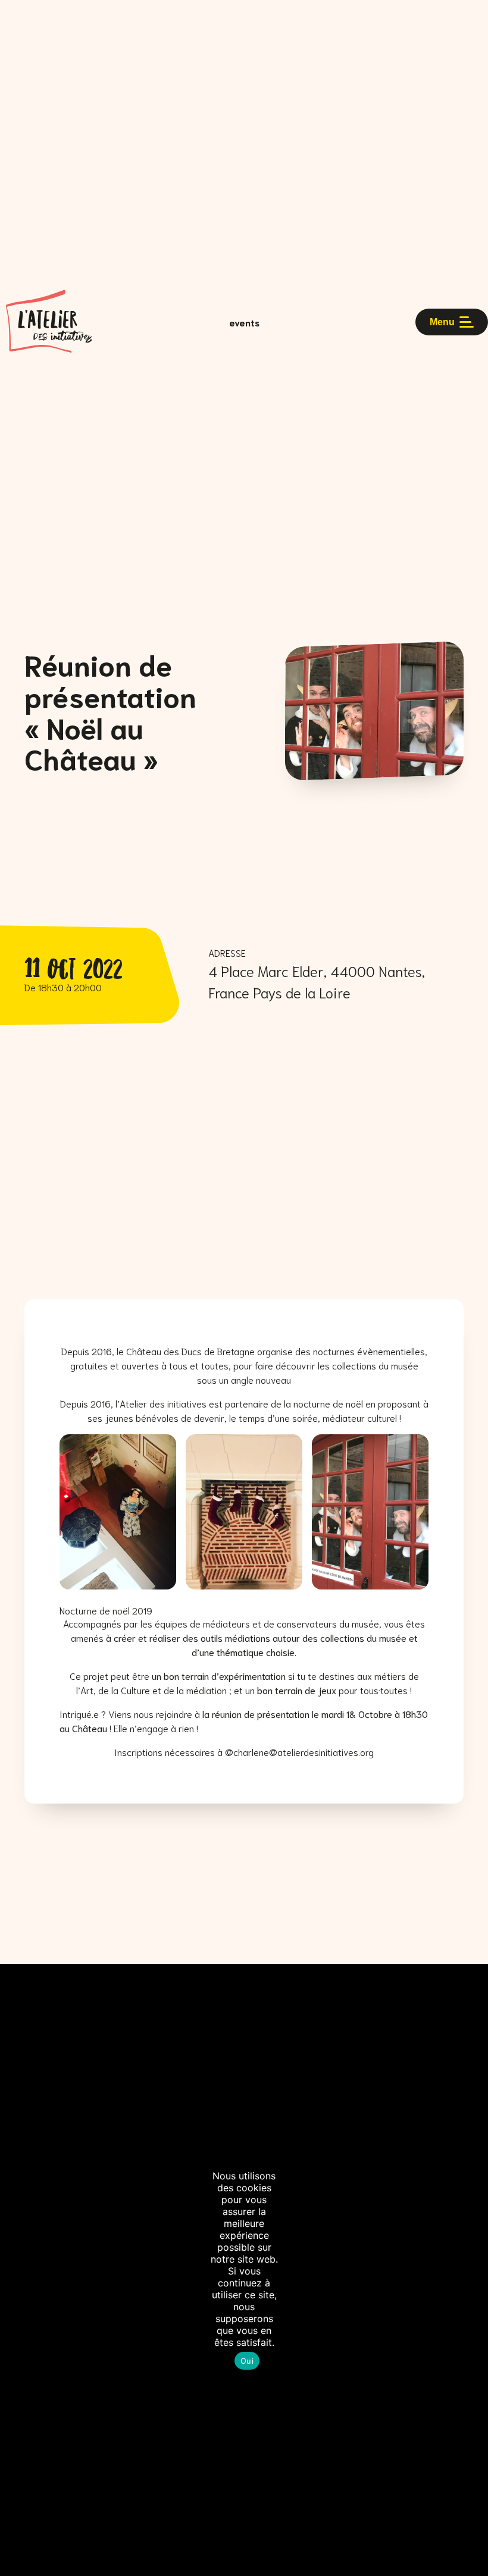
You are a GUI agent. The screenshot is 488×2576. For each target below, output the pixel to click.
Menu (442, 322)
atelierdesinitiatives (318, 1752)
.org (366, 1752)
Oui (247, 2361)
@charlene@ (251, 1752)
